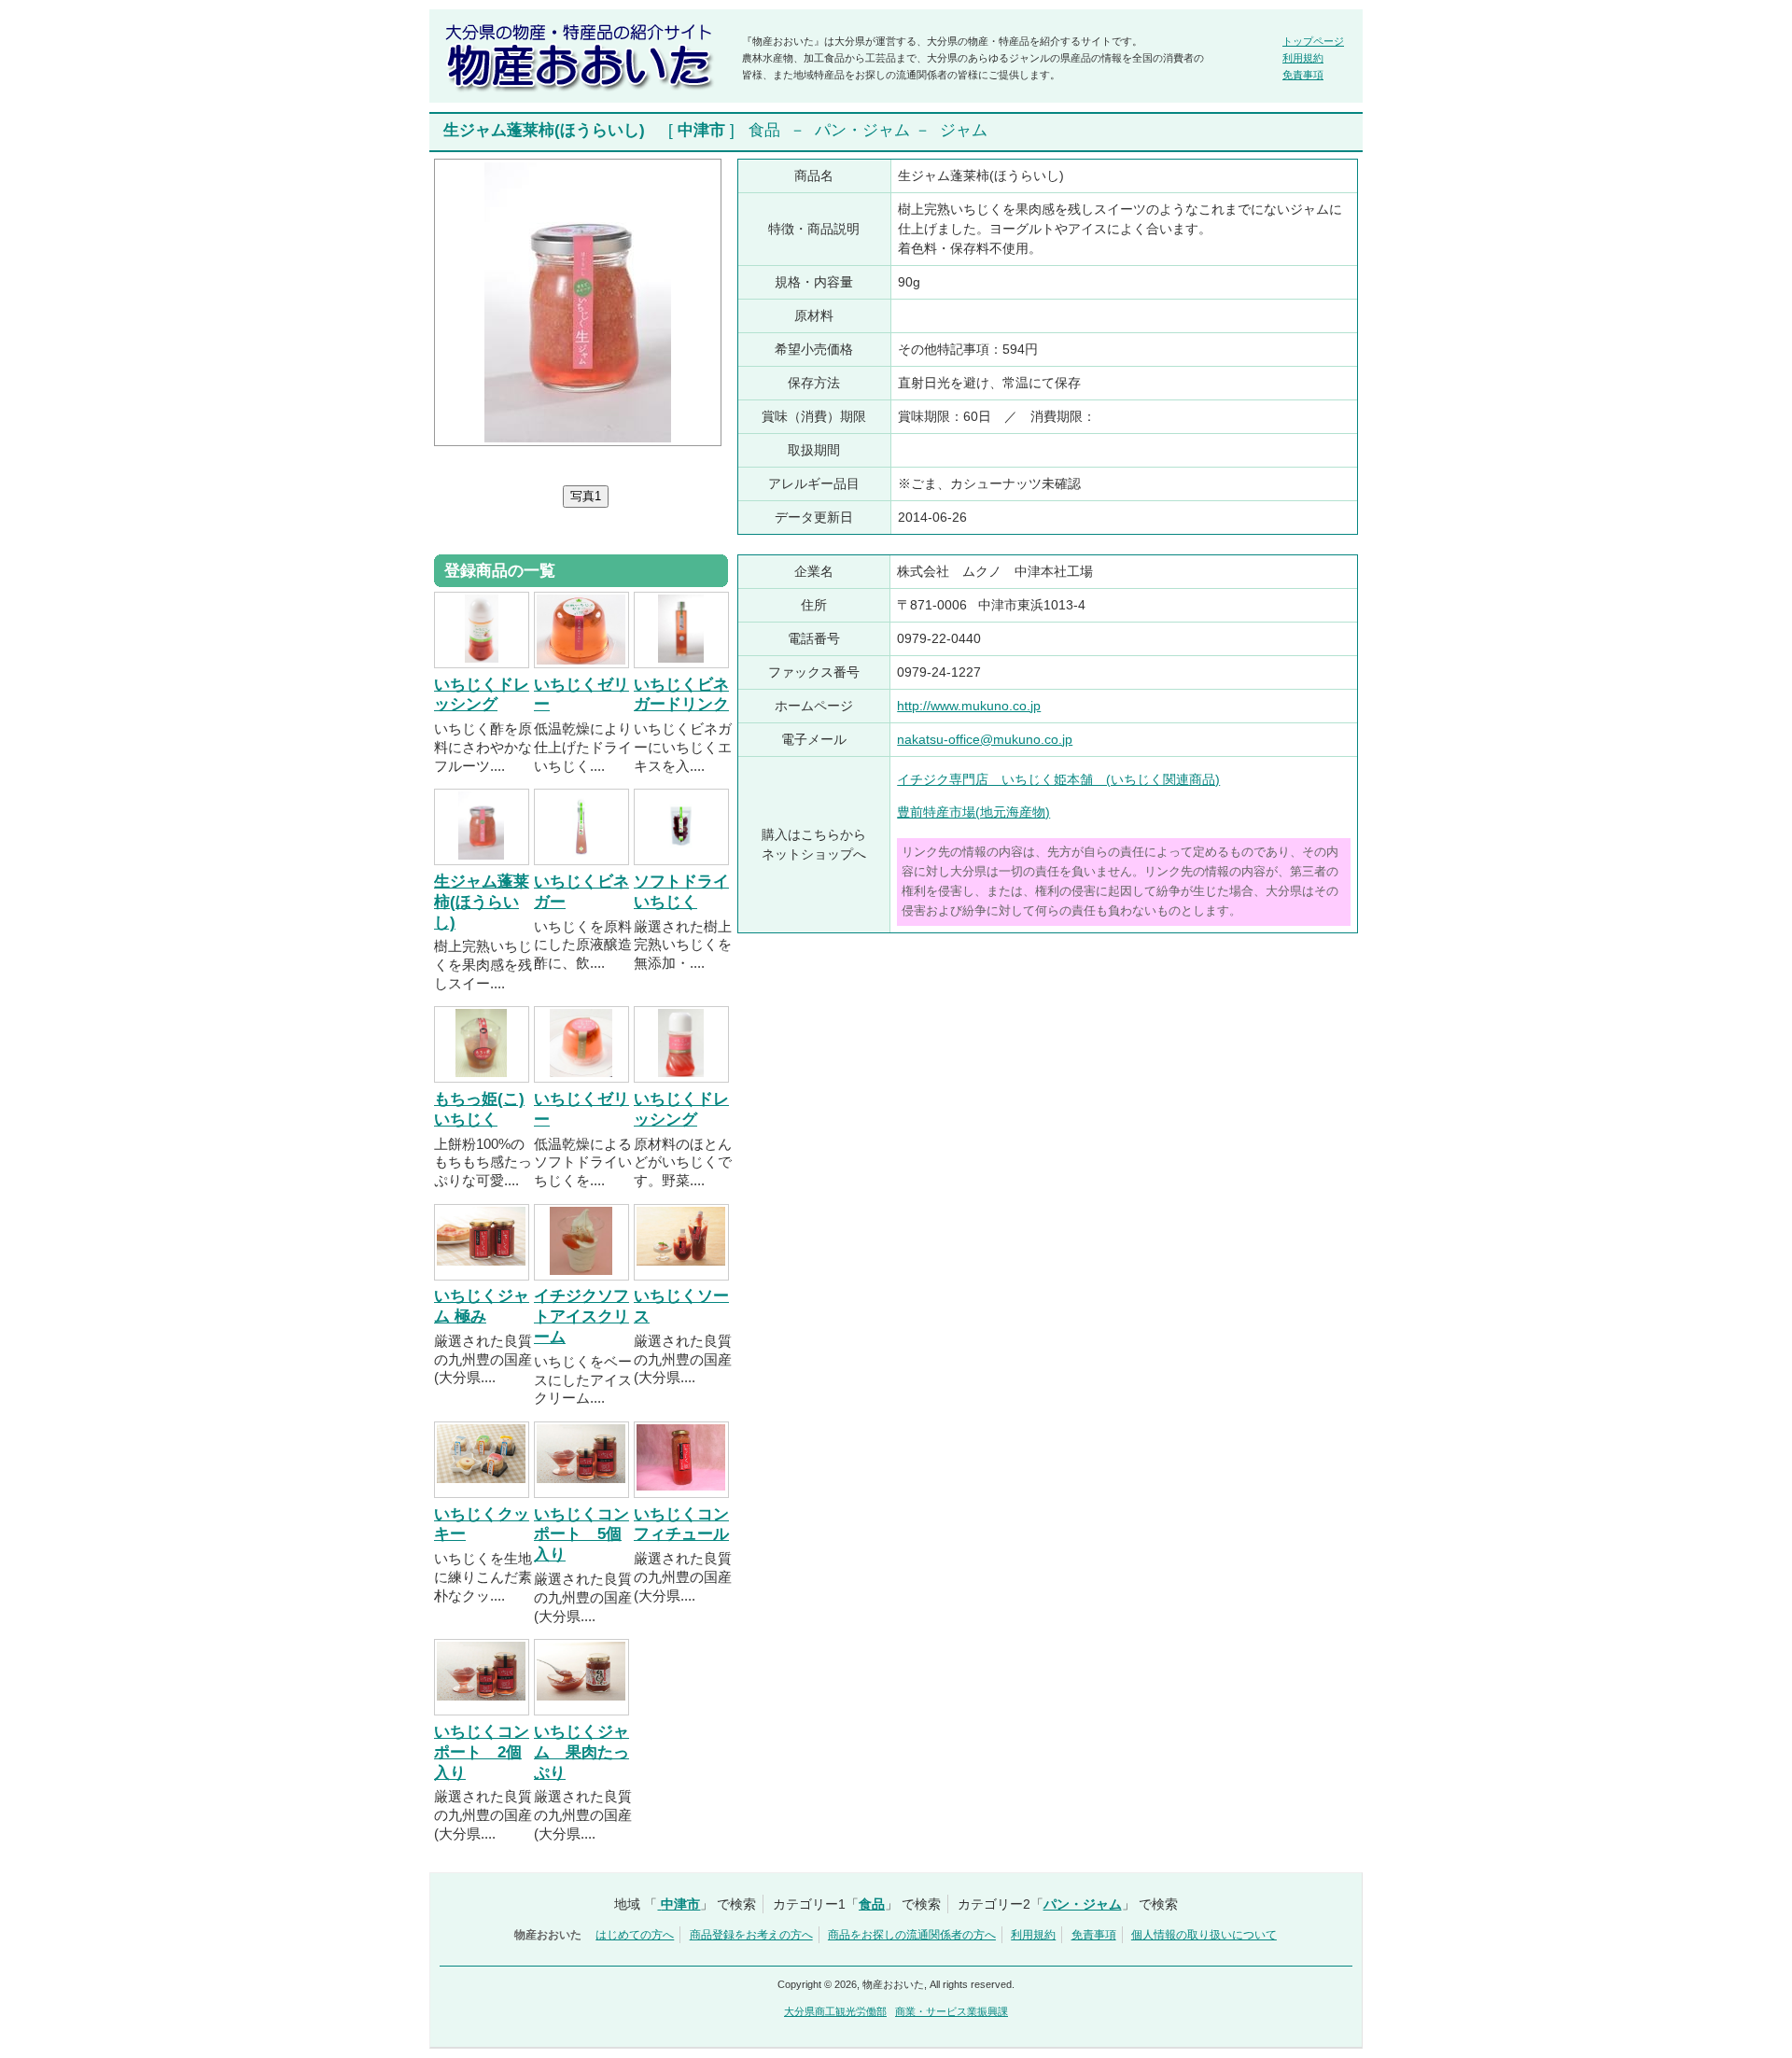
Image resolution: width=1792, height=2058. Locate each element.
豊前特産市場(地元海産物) (973, 812)
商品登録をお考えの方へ (751, 1935)
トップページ (1313, 41)
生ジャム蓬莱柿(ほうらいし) (482, 902)
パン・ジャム (862, 130)
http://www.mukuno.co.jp (969, 706)
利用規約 (1303, 58)
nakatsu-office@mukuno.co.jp (985, 739)
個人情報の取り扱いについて (1204, 1935)
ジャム (964, 130)
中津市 (701, 130)
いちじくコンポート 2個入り (482, 1752)
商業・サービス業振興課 (952, 2011)
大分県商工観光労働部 (835, 2011)
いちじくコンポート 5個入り (581, 1535)
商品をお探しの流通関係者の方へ (912, 1935)
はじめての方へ (635, 1935)
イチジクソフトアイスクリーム (581, 1316)
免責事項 (1303, 75)
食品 (764, 130)
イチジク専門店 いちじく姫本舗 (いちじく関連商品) (1058, 779)
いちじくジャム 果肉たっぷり (581, 1752)
